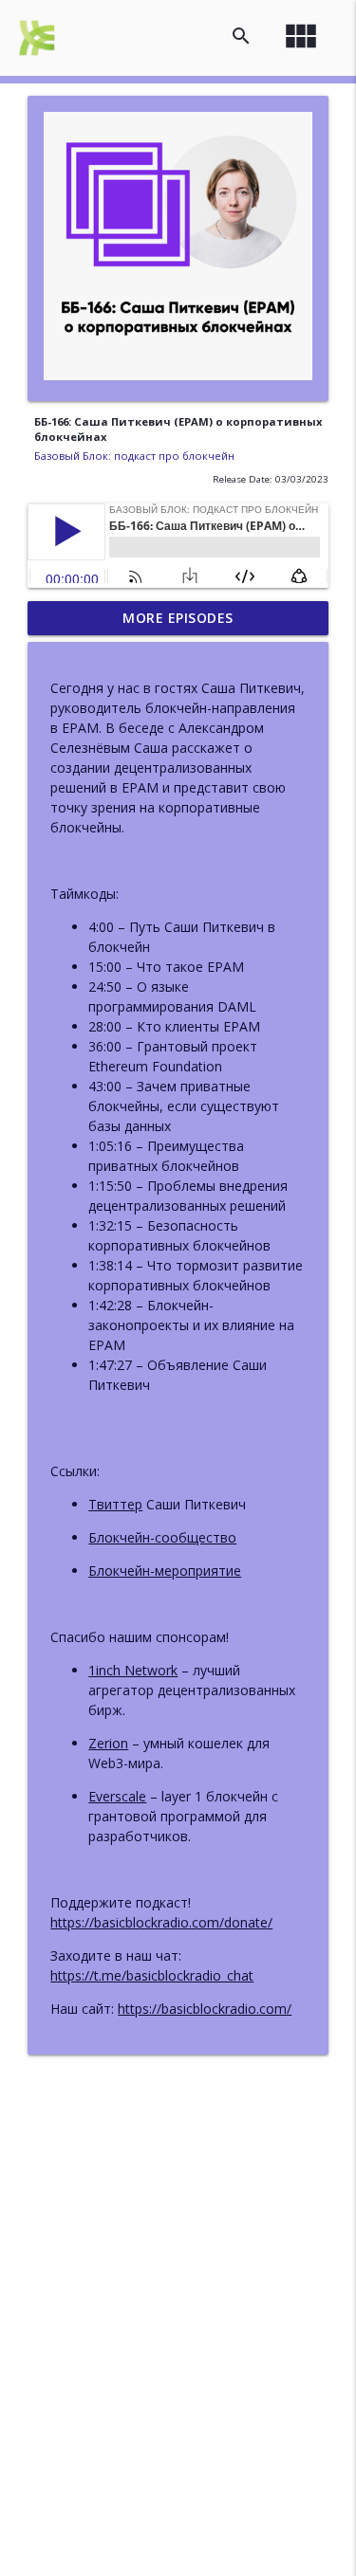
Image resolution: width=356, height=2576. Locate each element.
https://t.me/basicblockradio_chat (152, 1975)
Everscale (117, 1796)
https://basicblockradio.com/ (205, 2009)
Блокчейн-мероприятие (165, 1571)
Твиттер (115, 1504)
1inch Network (133, 1670)
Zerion (108, 1743)
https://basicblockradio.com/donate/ (161, 1922)
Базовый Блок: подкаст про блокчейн (134, 456)
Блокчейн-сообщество (162, 1537)
